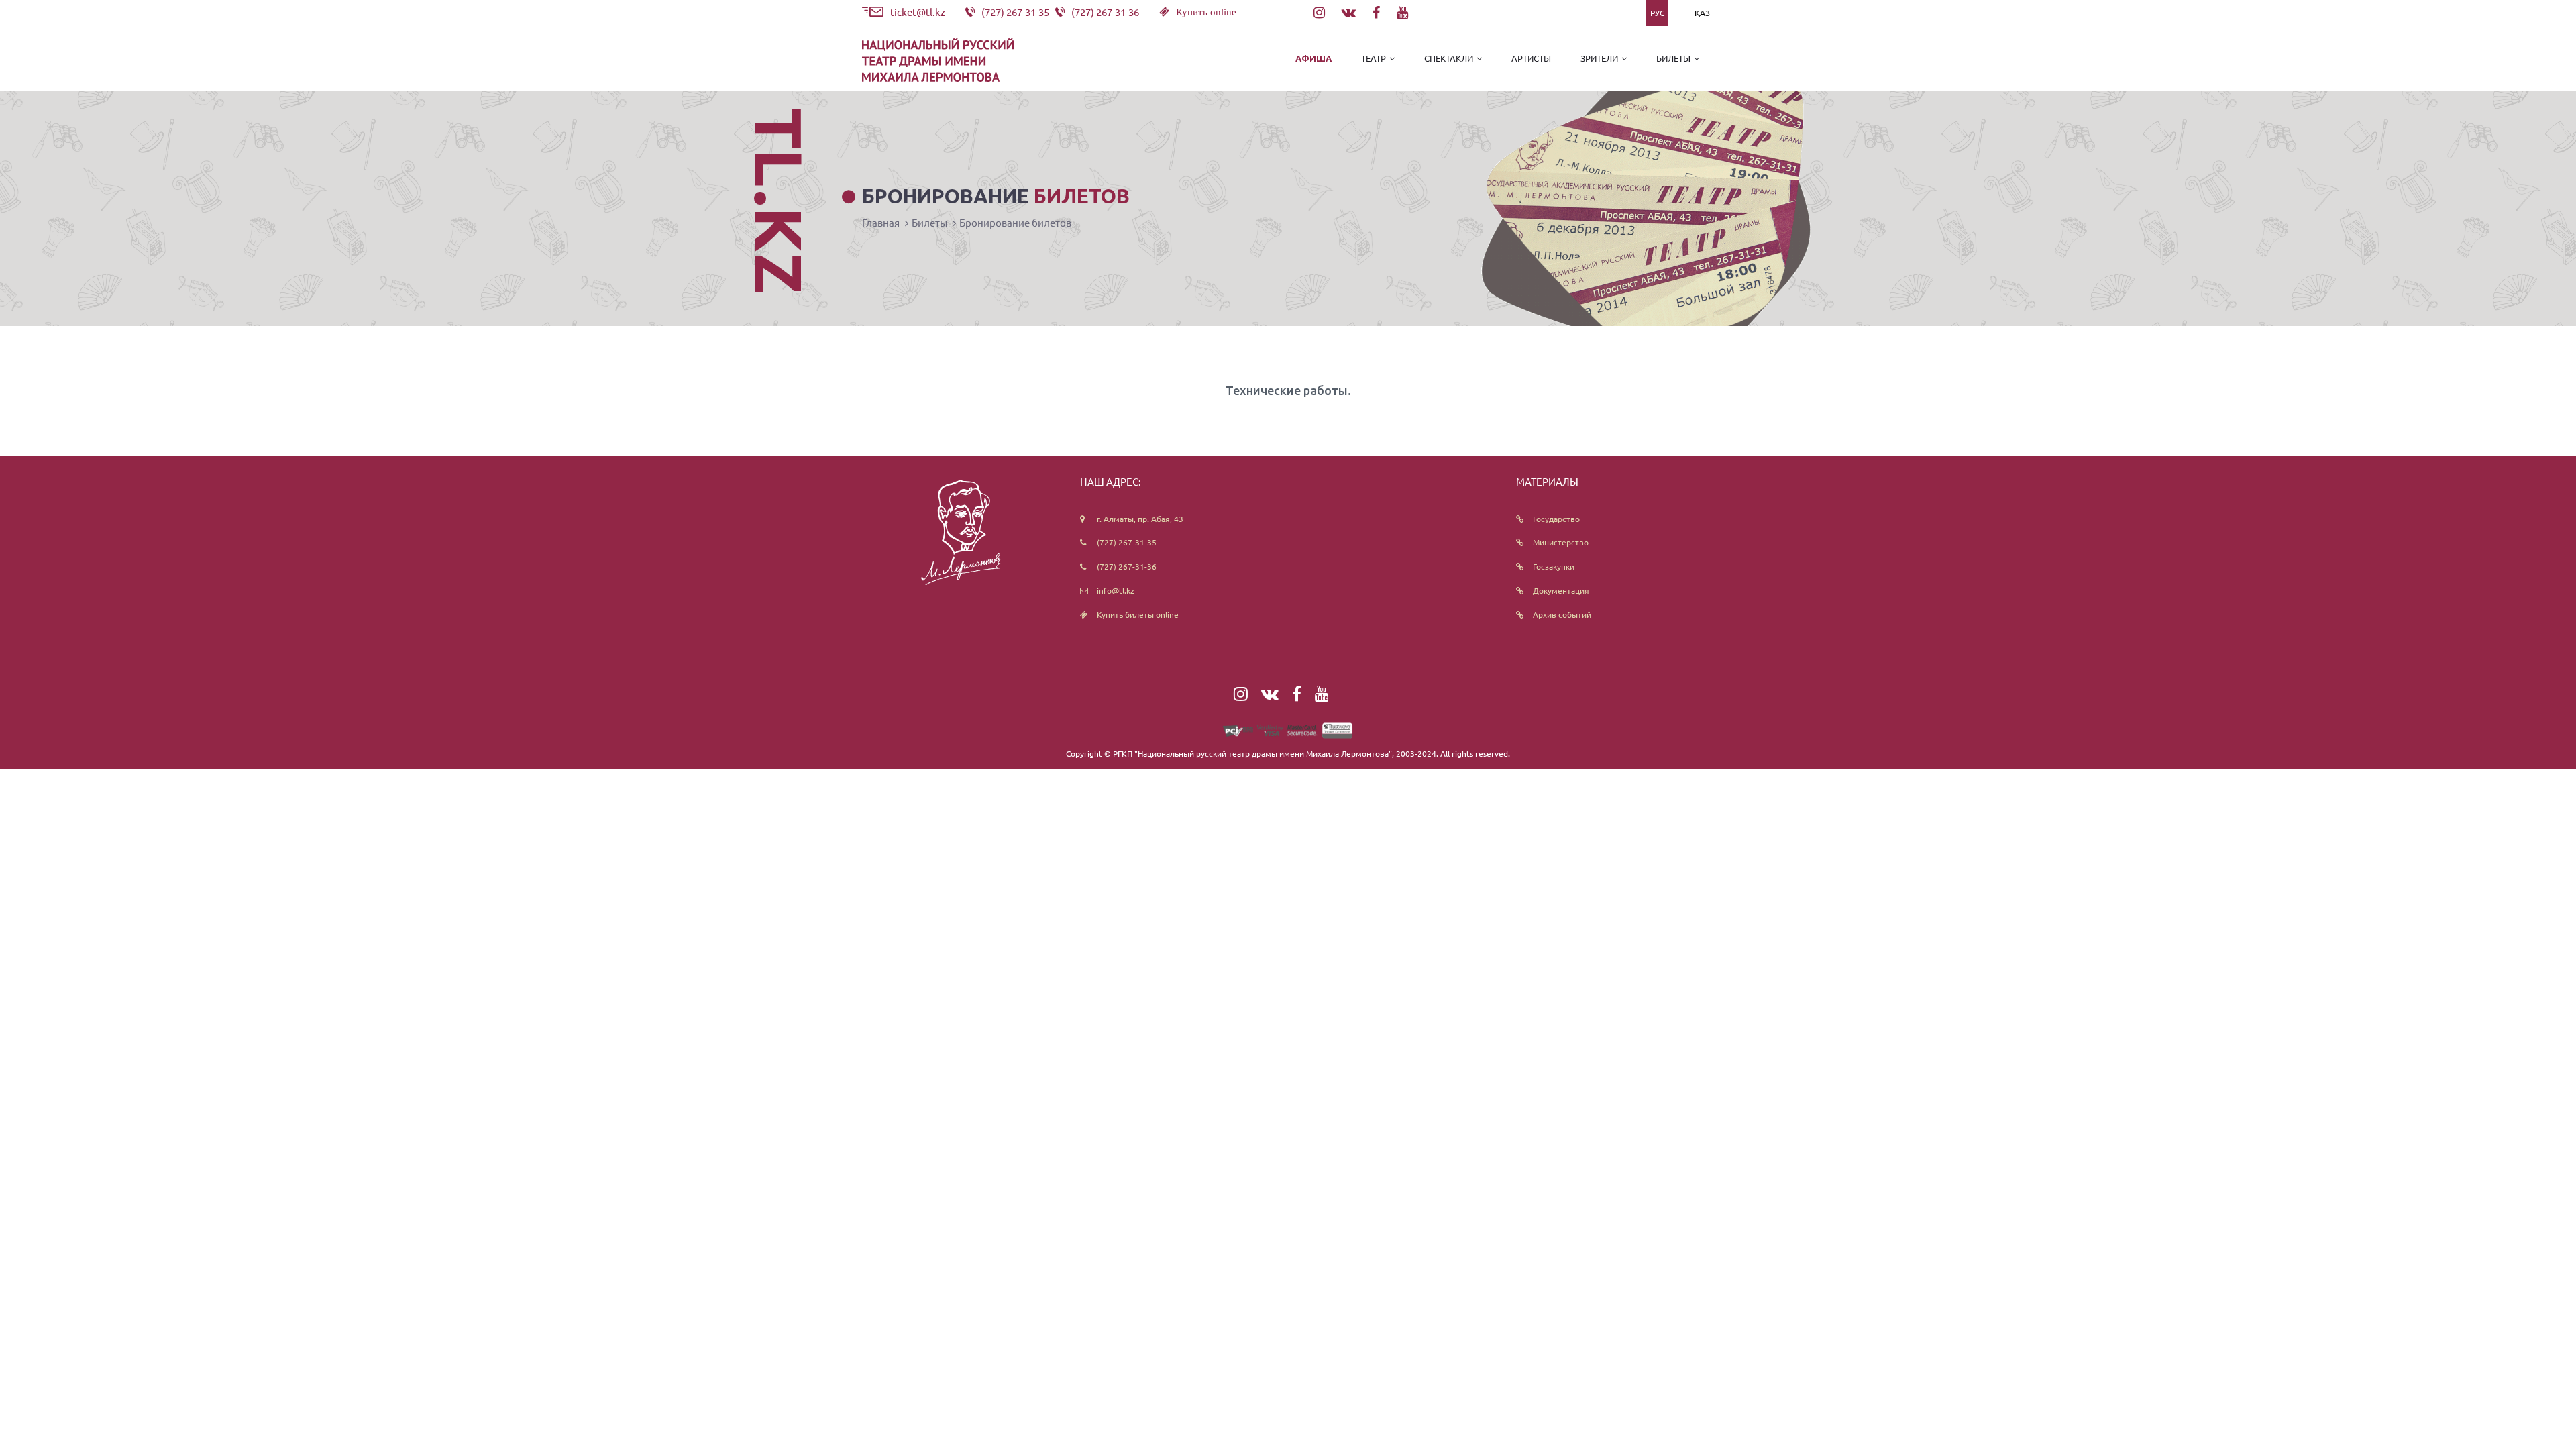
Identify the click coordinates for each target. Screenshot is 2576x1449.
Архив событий (1562, 614)
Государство (1556, 519)
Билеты (929, 222)
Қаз (1702, 13)
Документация (1561, 590)
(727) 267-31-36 (1127, 566)
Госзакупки (1554, 566)
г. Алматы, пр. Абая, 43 (1140, 519)
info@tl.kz (1116, 590)
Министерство (1561, 542)
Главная (881, 222)
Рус (1657, 13)
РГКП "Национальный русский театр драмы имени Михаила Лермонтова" (1252, 753)
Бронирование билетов (1015, 222)
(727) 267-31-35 (1127, 542)
